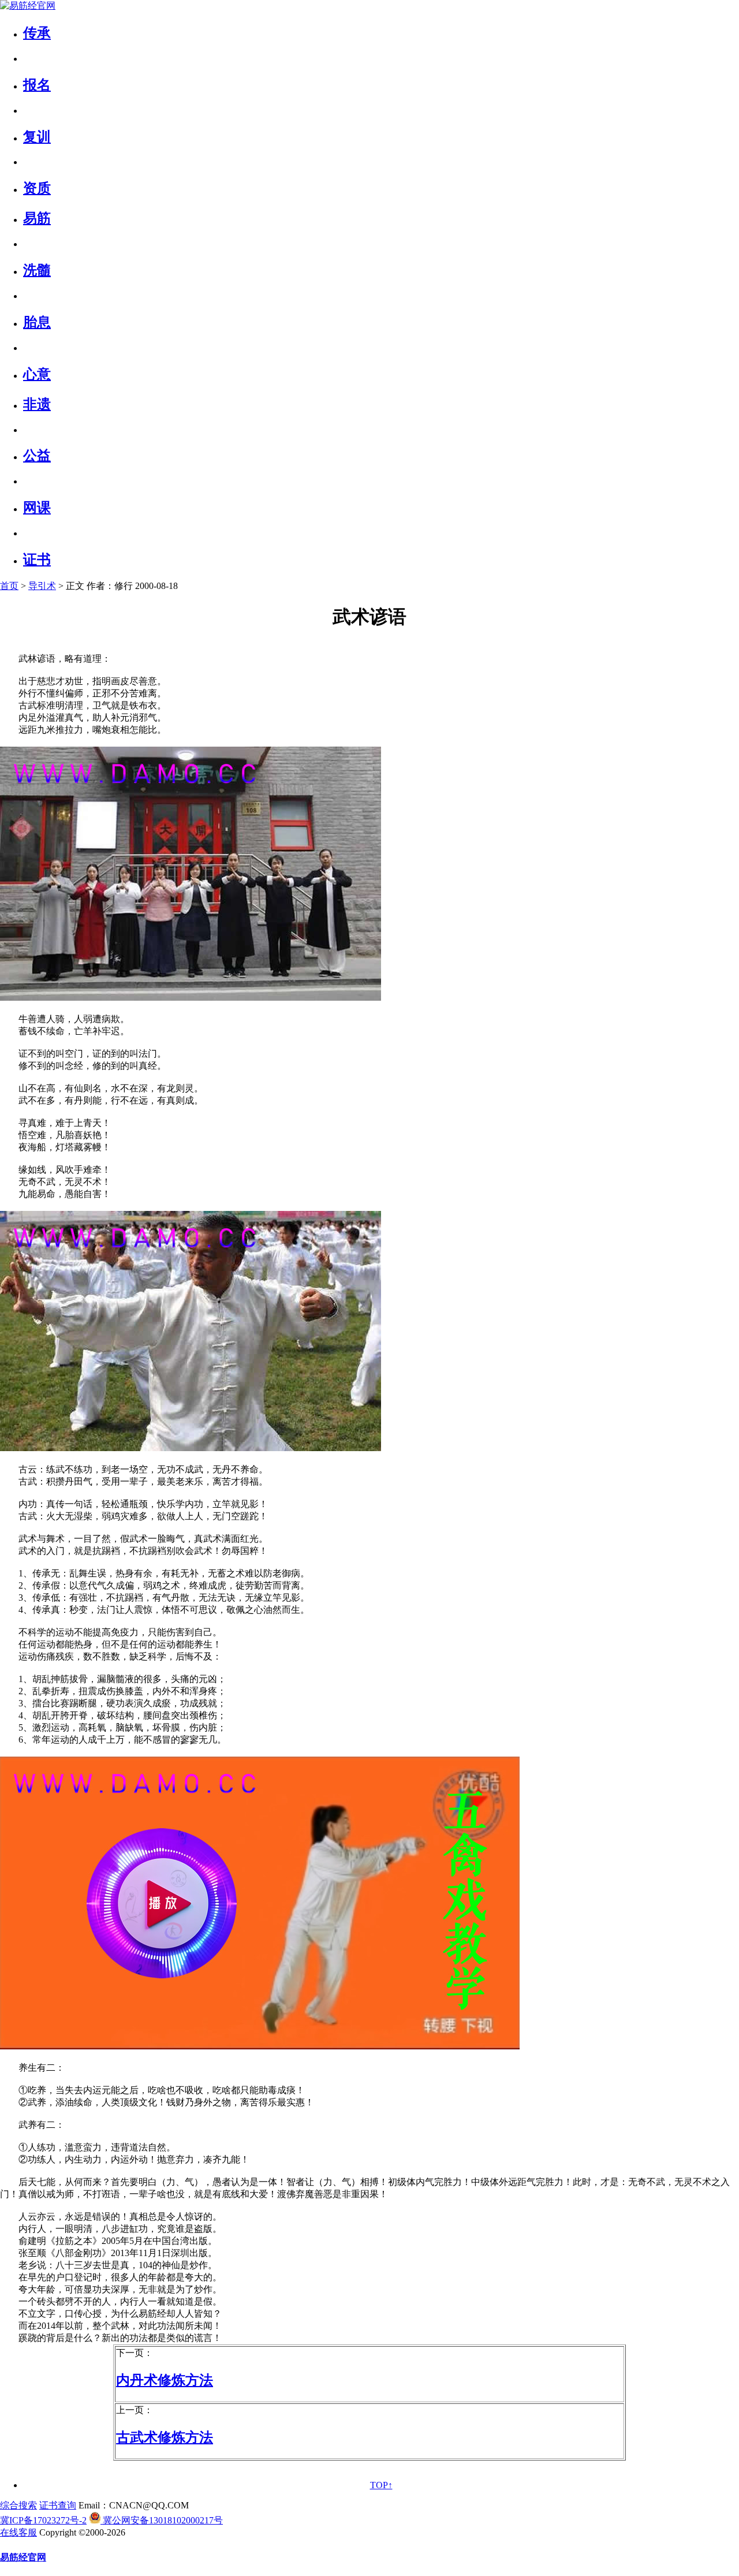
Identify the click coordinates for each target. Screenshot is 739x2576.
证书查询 (58, 2505)
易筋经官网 (23, 2557)
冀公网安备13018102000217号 (162, 2520)
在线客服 (18, 2532)
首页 (9, 586)
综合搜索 (18, 2505)
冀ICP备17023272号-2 (43, 2520)
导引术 (42, 586)
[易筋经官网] (28, 5)
